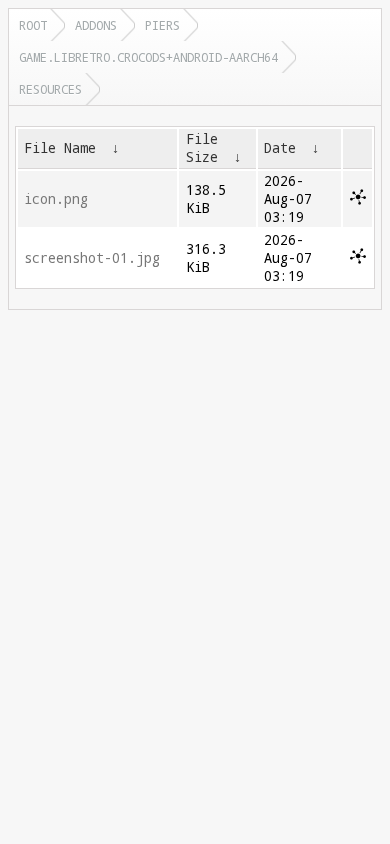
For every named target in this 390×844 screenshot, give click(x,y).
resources (50, 89)
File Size (202, 148)
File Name (60, 148)
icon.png (56, 199)
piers (162, 25)
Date (280, 148)
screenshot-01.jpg (92, 258)
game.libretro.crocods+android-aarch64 (148, 57)
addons (96, 25)
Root (33, 25)
